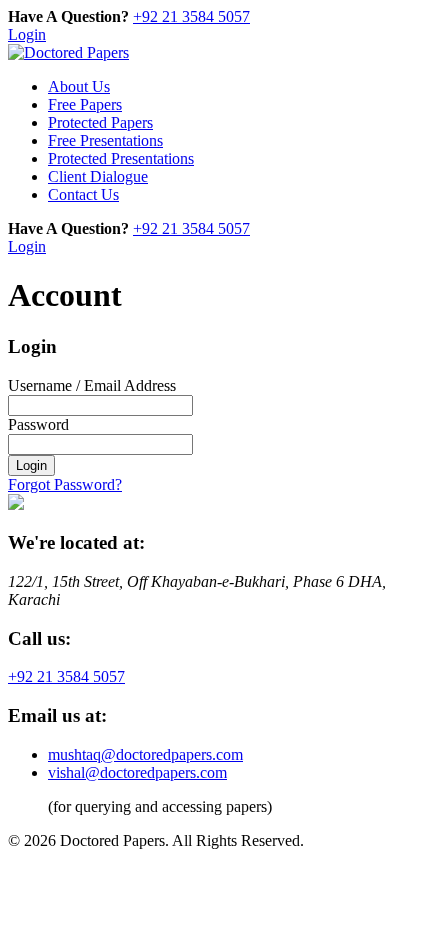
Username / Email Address (92, 385)
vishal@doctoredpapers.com (137, 772)
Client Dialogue (98, 176)
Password (38, 424)
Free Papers (85, 104)
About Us (79, 86)
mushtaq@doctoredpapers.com (145, 754)
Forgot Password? (65, 484)
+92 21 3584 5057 (191, 16)
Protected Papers (100, 122)
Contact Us (83, 194)
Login (27, 34)
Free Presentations (105, 140)
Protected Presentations (121, 158)
